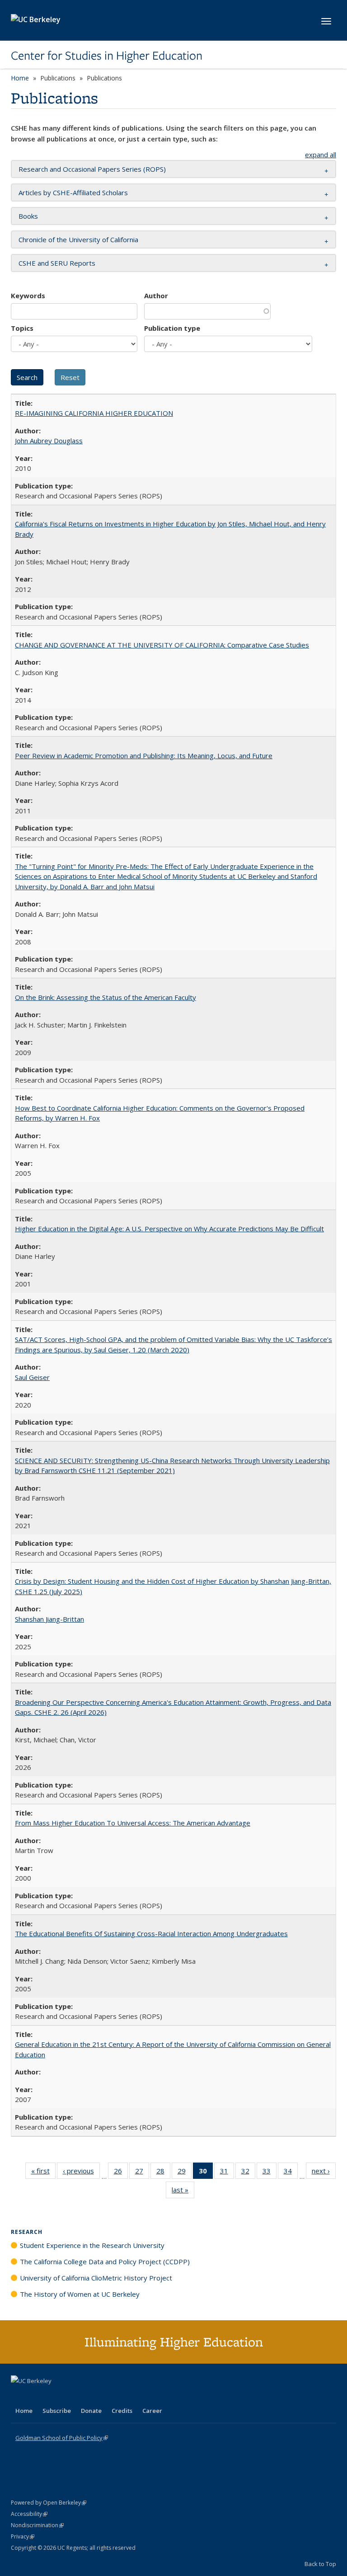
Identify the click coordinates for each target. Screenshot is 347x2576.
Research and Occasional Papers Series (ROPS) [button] (92, 169)
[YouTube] (54, 2396)
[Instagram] (72, 2396)
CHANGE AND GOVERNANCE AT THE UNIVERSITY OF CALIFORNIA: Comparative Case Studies (162, 645)
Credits (122, 2411)
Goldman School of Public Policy (62, 2438)
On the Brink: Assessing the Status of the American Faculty (106, 997)
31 (227, 2173)
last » (183, 2192)
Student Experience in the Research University (92, 2245)
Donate (91, 2411)
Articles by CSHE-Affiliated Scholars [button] (73, 192)
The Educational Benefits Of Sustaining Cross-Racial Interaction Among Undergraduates (151, 1933)
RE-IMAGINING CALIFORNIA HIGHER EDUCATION (94, 413)
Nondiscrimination (37, 2525)
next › (324, 2173)
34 (291, 2173)
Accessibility (29, 2514)
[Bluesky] (89, 2396)
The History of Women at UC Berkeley (80, 2294)
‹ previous (81, 2173)
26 (121, 2173)
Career (152, 2411)
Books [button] (28, 216)
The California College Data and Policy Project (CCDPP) (105, 2262)
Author (156, 296)
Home (20, 78)
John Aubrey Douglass (49, 441)
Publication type (172, 328)
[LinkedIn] (37, 2396)
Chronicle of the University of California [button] (78, 239)
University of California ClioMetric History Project (96, 2278)
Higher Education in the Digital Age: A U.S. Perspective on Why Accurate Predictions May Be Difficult (169, 1229)
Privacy (23, 2536)
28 (163, 2173)
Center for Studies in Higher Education (107, 56)
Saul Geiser (32, 1377)
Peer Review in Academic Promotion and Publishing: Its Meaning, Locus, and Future (144, 755)
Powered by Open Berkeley (49, 2503)
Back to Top (320, 2564)
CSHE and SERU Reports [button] (57, 263)
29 (185, 2173)
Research (27, 2232)
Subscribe (57, 2411)
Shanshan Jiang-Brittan (49, 1619)
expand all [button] (321, 155)
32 (248, 2173)
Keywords (28, 296)
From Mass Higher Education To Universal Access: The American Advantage (133, 1823)
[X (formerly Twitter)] (19, 2396)
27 (142, 2173)
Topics (22, 328)
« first (43, 2173)
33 (270, 2173)
